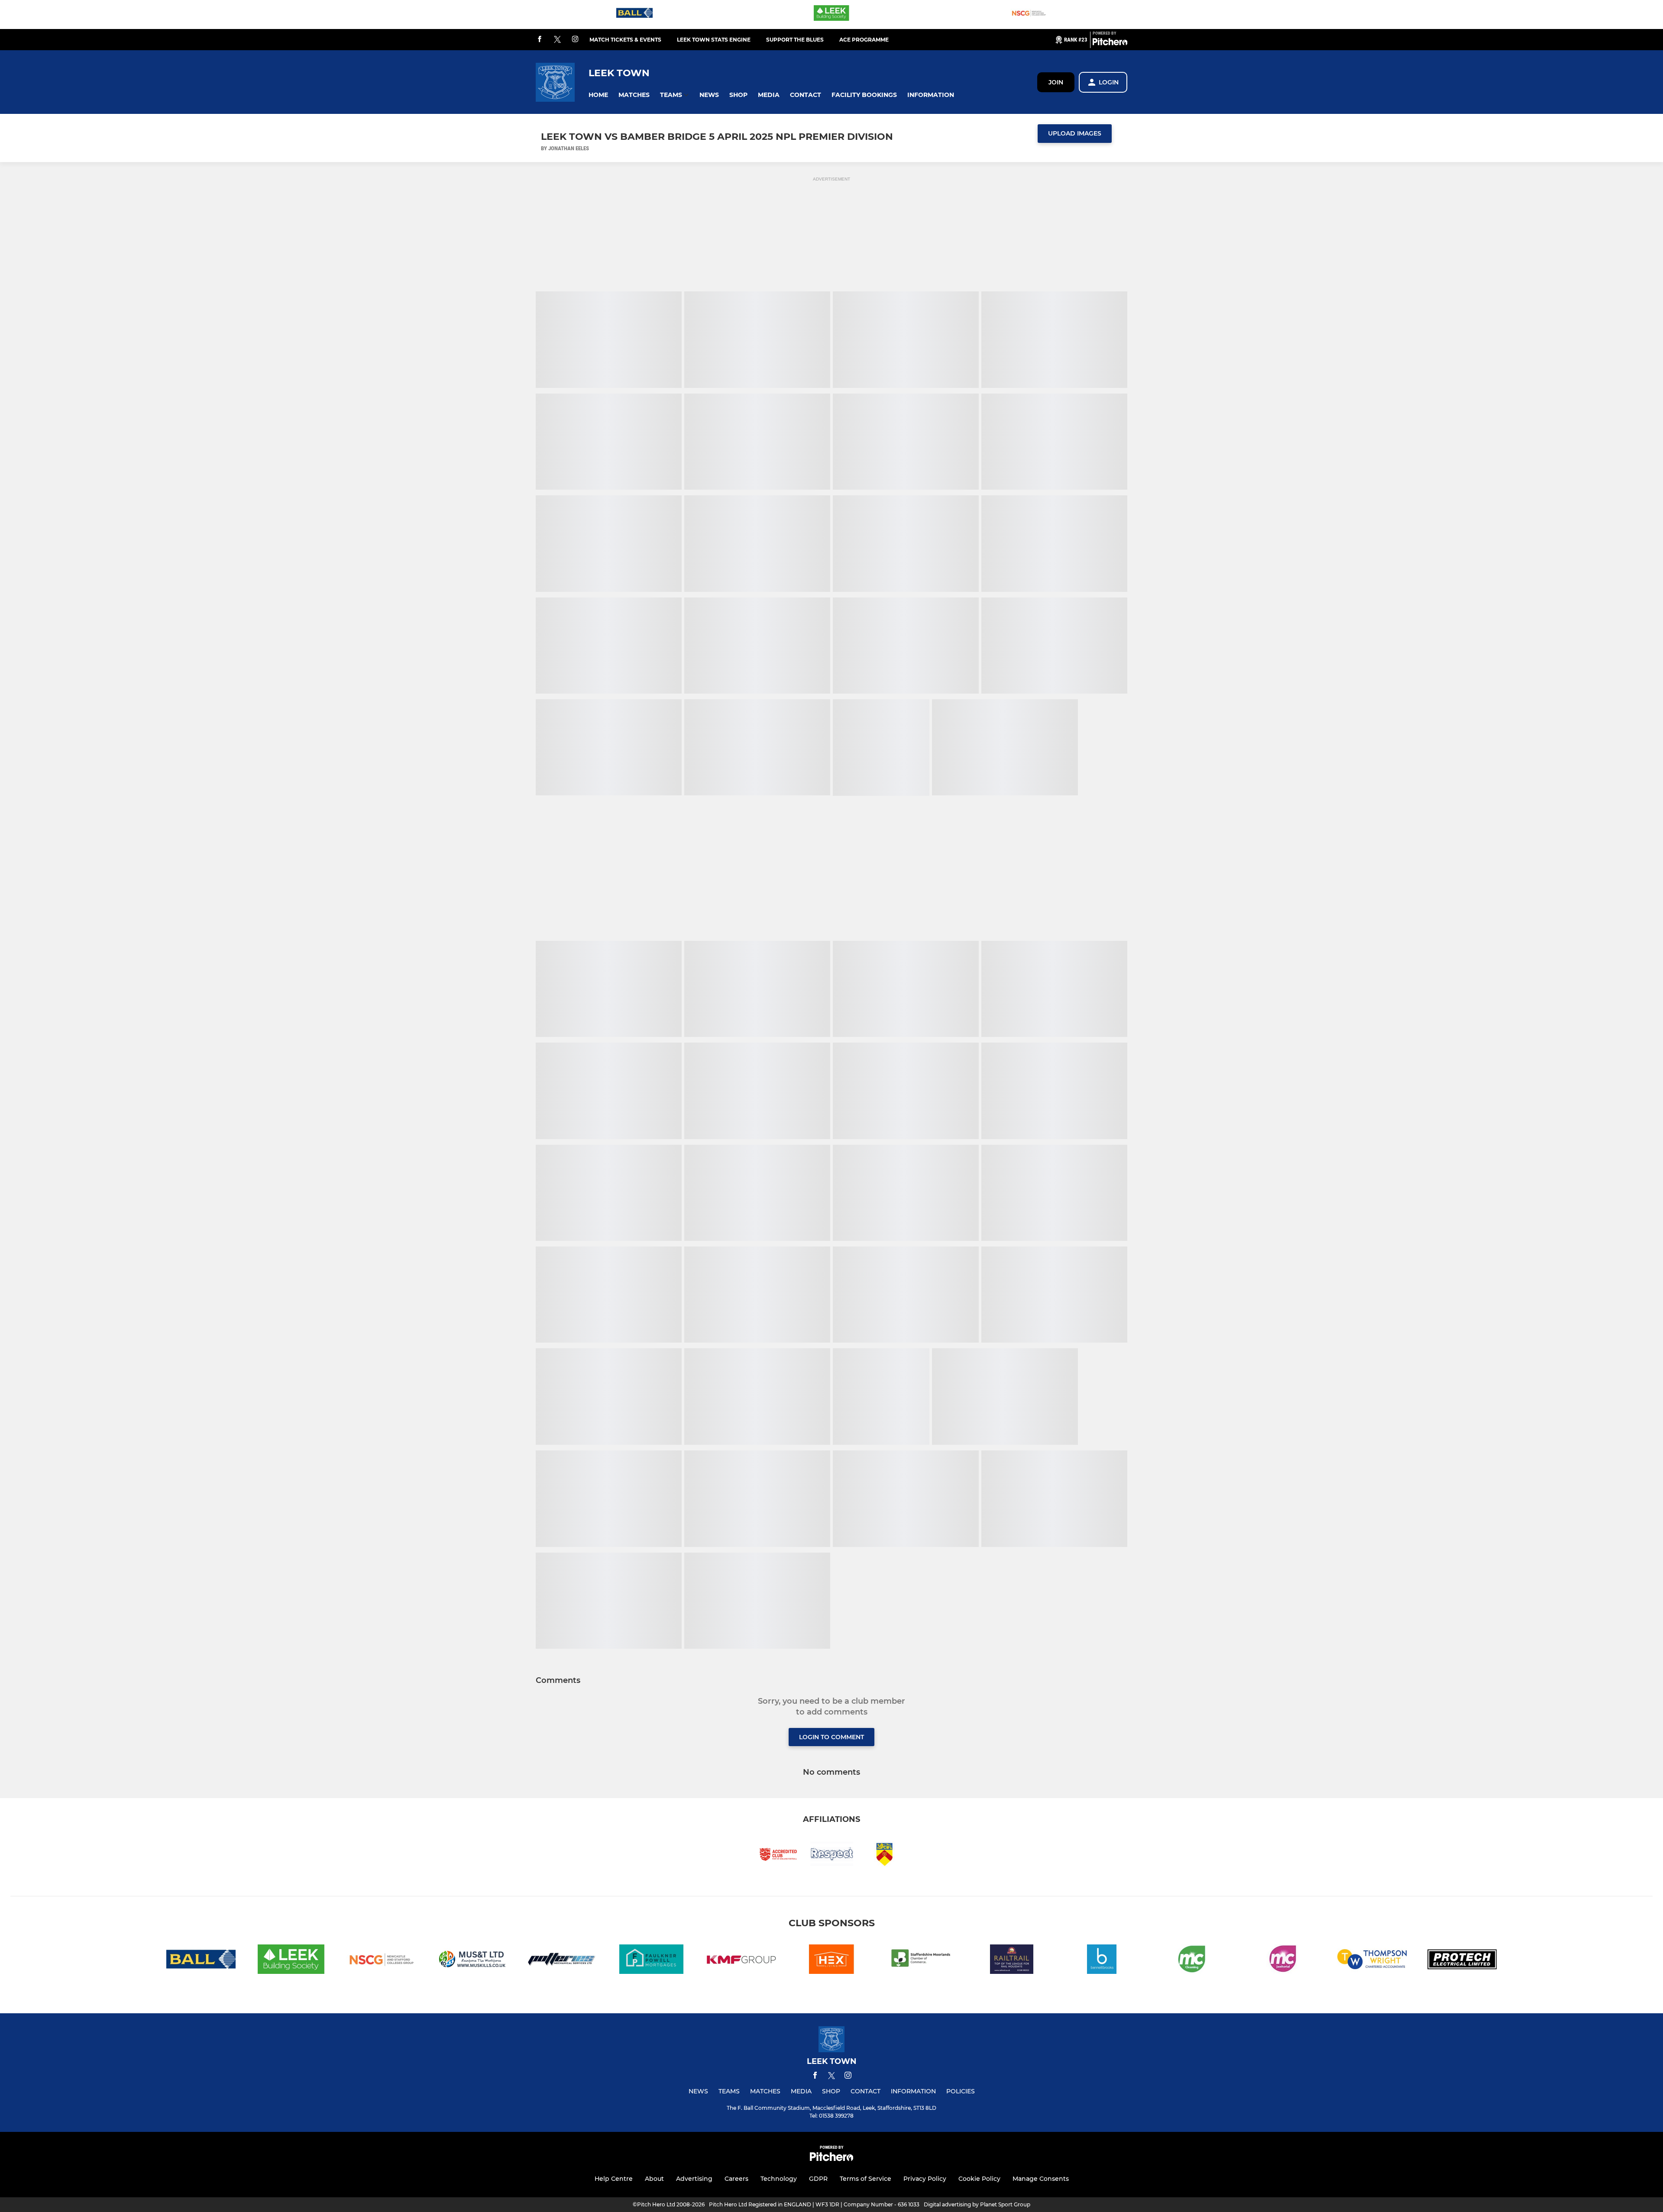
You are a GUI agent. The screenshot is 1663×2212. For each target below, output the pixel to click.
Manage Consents (1041, 2179)
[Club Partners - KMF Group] (741, 1961)
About (654, 2179)
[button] (598, 95)
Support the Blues (795, 40)
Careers (736, 2179)
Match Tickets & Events (625, 40)
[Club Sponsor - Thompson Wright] (1372, 1961)
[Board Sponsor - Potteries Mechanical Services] (561, 1961)
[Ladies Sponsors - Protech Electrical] (1462, 1961)
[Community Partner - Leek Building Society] (831, 15)
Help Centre (614, 2179)
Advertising (694, 2179)
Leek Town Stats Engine (714, 40)
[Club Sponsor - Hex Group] (831, 1961)
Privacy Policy (925, 2179)
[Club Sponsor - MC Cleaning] (1192, 1961)
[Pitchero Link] (1110, 43)
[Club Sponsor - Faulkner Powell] (651, 1961)
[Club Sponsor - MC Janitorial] (1282, 1961)
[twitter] (557, 40)
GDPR (818, 2179)
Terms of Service (865, 2179)
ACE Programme (864, 40)
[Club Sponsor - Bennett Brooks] (1102, 1961)
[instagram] (575, 40)
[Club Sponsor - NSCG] (1029, 15)
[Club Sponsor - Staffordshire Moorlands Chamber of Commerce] (922, 1961)
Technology (779, 2179)
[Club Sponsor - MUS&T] (471, 1961)
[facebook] (540, 40)
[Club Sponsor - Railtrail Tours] (1012, 1961)
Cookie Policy (979, 2179)
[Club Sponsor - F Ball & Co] (634, 15)
